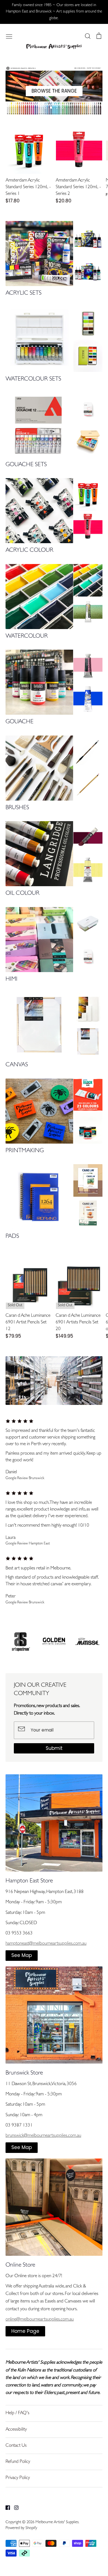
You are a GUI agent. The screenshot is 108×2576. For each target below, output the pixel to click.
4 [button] (62, 108)
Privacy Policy (18, 2478)
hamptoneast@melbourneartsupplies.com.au (46, 1944)
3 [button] (57, 108)
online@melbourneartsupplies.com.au (40, 2320)
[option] (54, 90)
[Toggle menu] (9, 36)
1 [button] (46, 108)
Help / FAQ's (17, 2413)
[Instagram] (14, 2508)
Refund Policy (18, 2462)
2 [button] (51, 108)
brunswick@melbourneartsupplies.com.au (43, 2136)
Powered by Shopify (21, 2528)
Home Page (25, 2331)
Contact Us (16, 2446)
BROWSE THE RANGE (54, 91)
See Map (22, 1955)
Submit (54, 1748)
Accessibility (16, 2430)
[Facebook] (6, 2508)
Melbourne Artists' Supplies (57, 2522)
